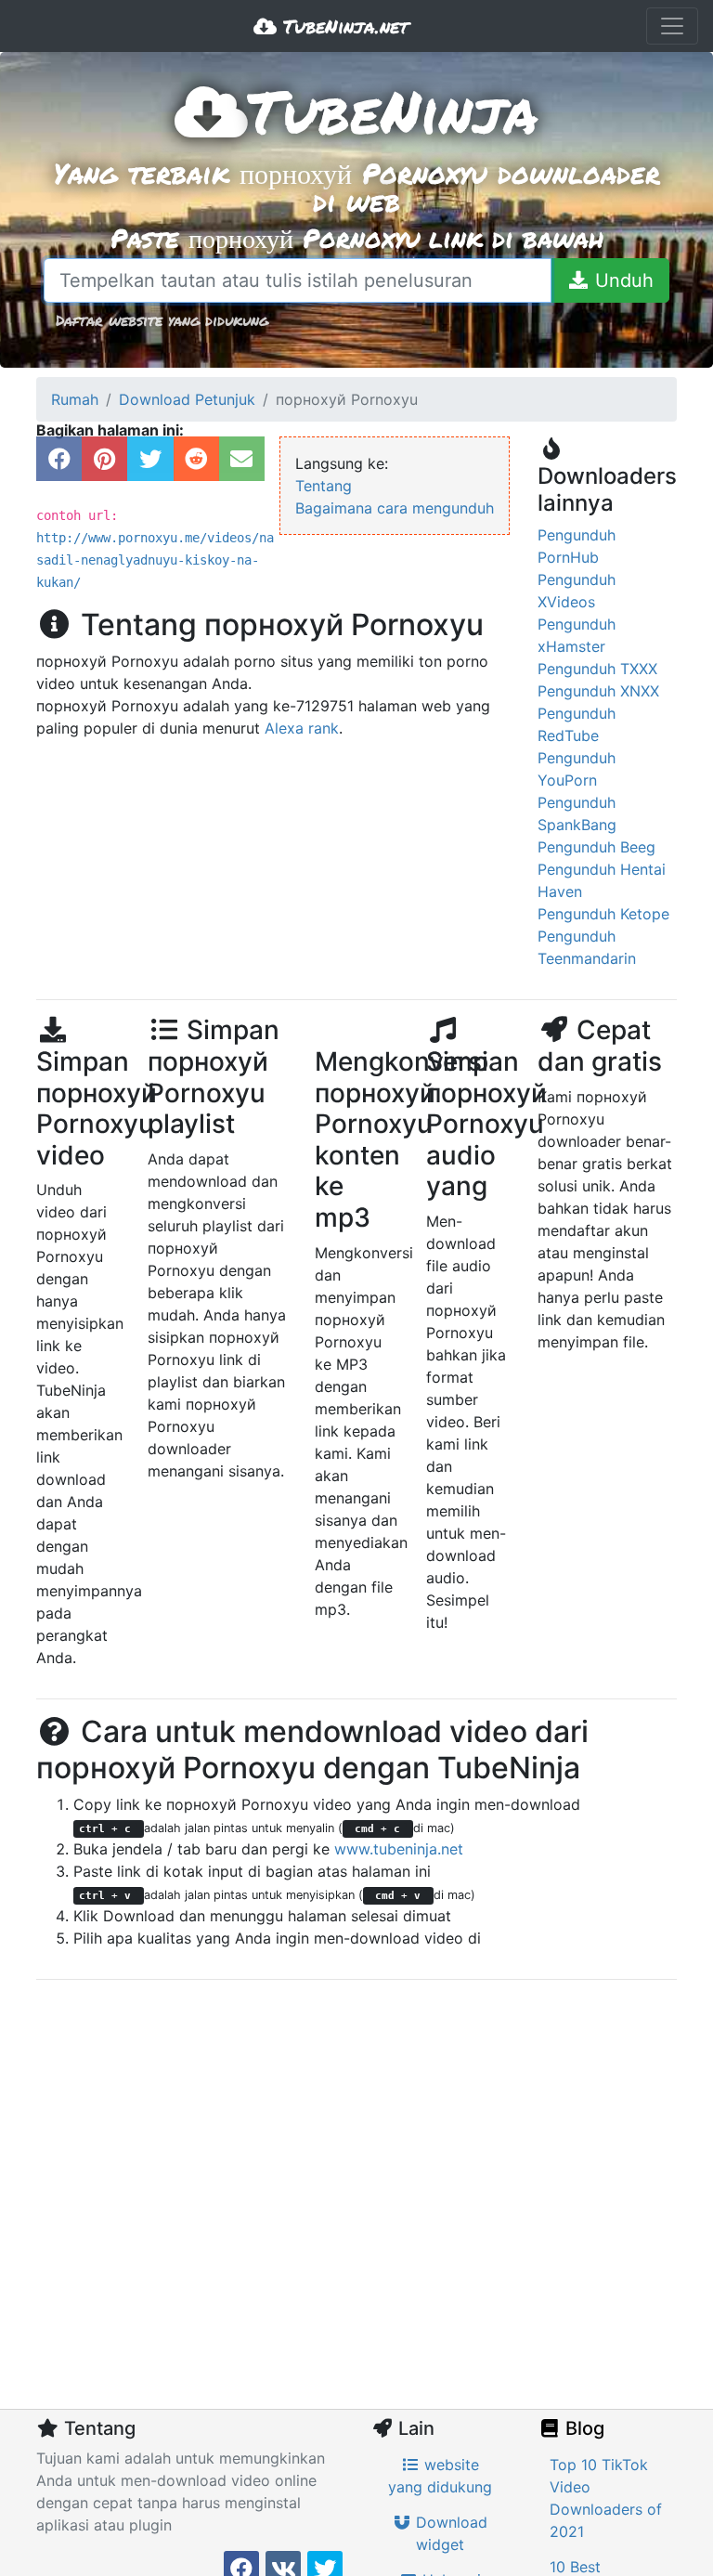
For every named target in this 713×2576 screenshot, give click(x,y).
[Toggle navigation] (672, 26)
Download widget (449, 2533)
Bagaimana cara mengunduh (395, 508)
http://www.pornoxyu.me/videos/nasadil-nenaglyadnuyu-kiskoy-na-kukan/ (155, 560)
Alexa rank (302, 728)
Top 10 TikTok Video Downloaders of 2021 (606, 2498)
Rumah (75, 399)
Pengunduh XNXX (598, 691)
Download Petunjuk (187, 399)
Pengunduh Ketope (603, 914)
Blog (583, 2428)
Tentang (324, 486)
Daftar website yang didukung (162, 320)
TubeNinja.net (343, 26)
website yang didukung (440, 2476)
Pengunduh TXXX (597, 669)
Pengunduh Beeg (596, 847)
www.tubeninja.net (399, 1849)
